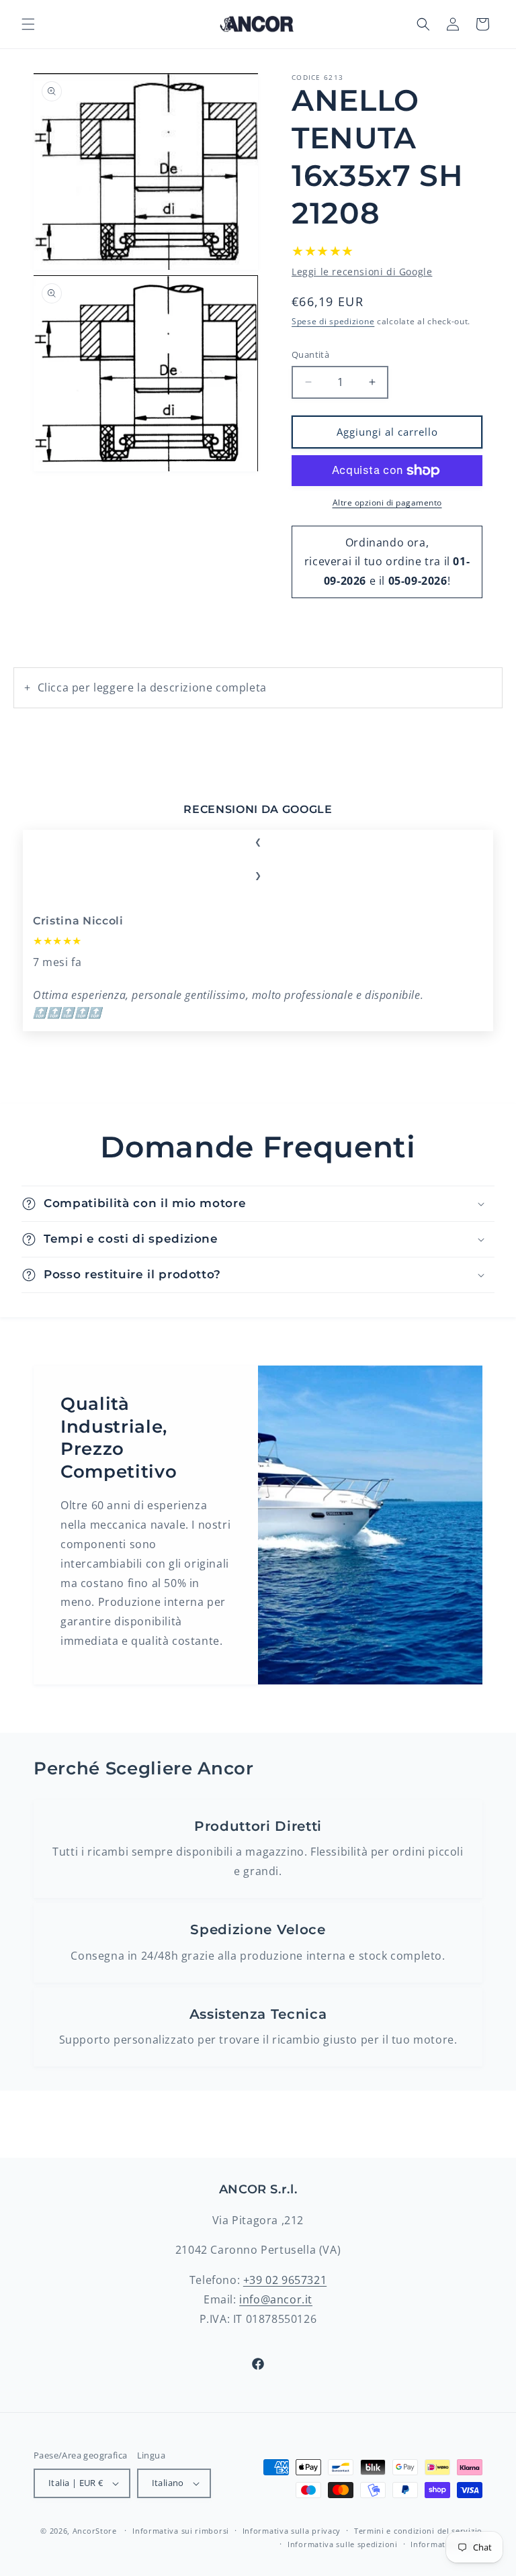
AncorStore (95, 2531)
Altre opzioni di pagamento (387, 503)
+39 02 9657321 (285, 2280)
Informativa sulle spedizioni (343, 2544)
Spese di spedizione (333, 321)
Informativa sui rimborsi (181, 2531)
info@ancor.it (276, 2299)
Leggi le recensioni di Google (362, 272)
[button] (28, 24)
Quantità (310, 354)
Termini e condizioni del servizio (418, 2531)
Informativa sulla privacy (292, 2531)
